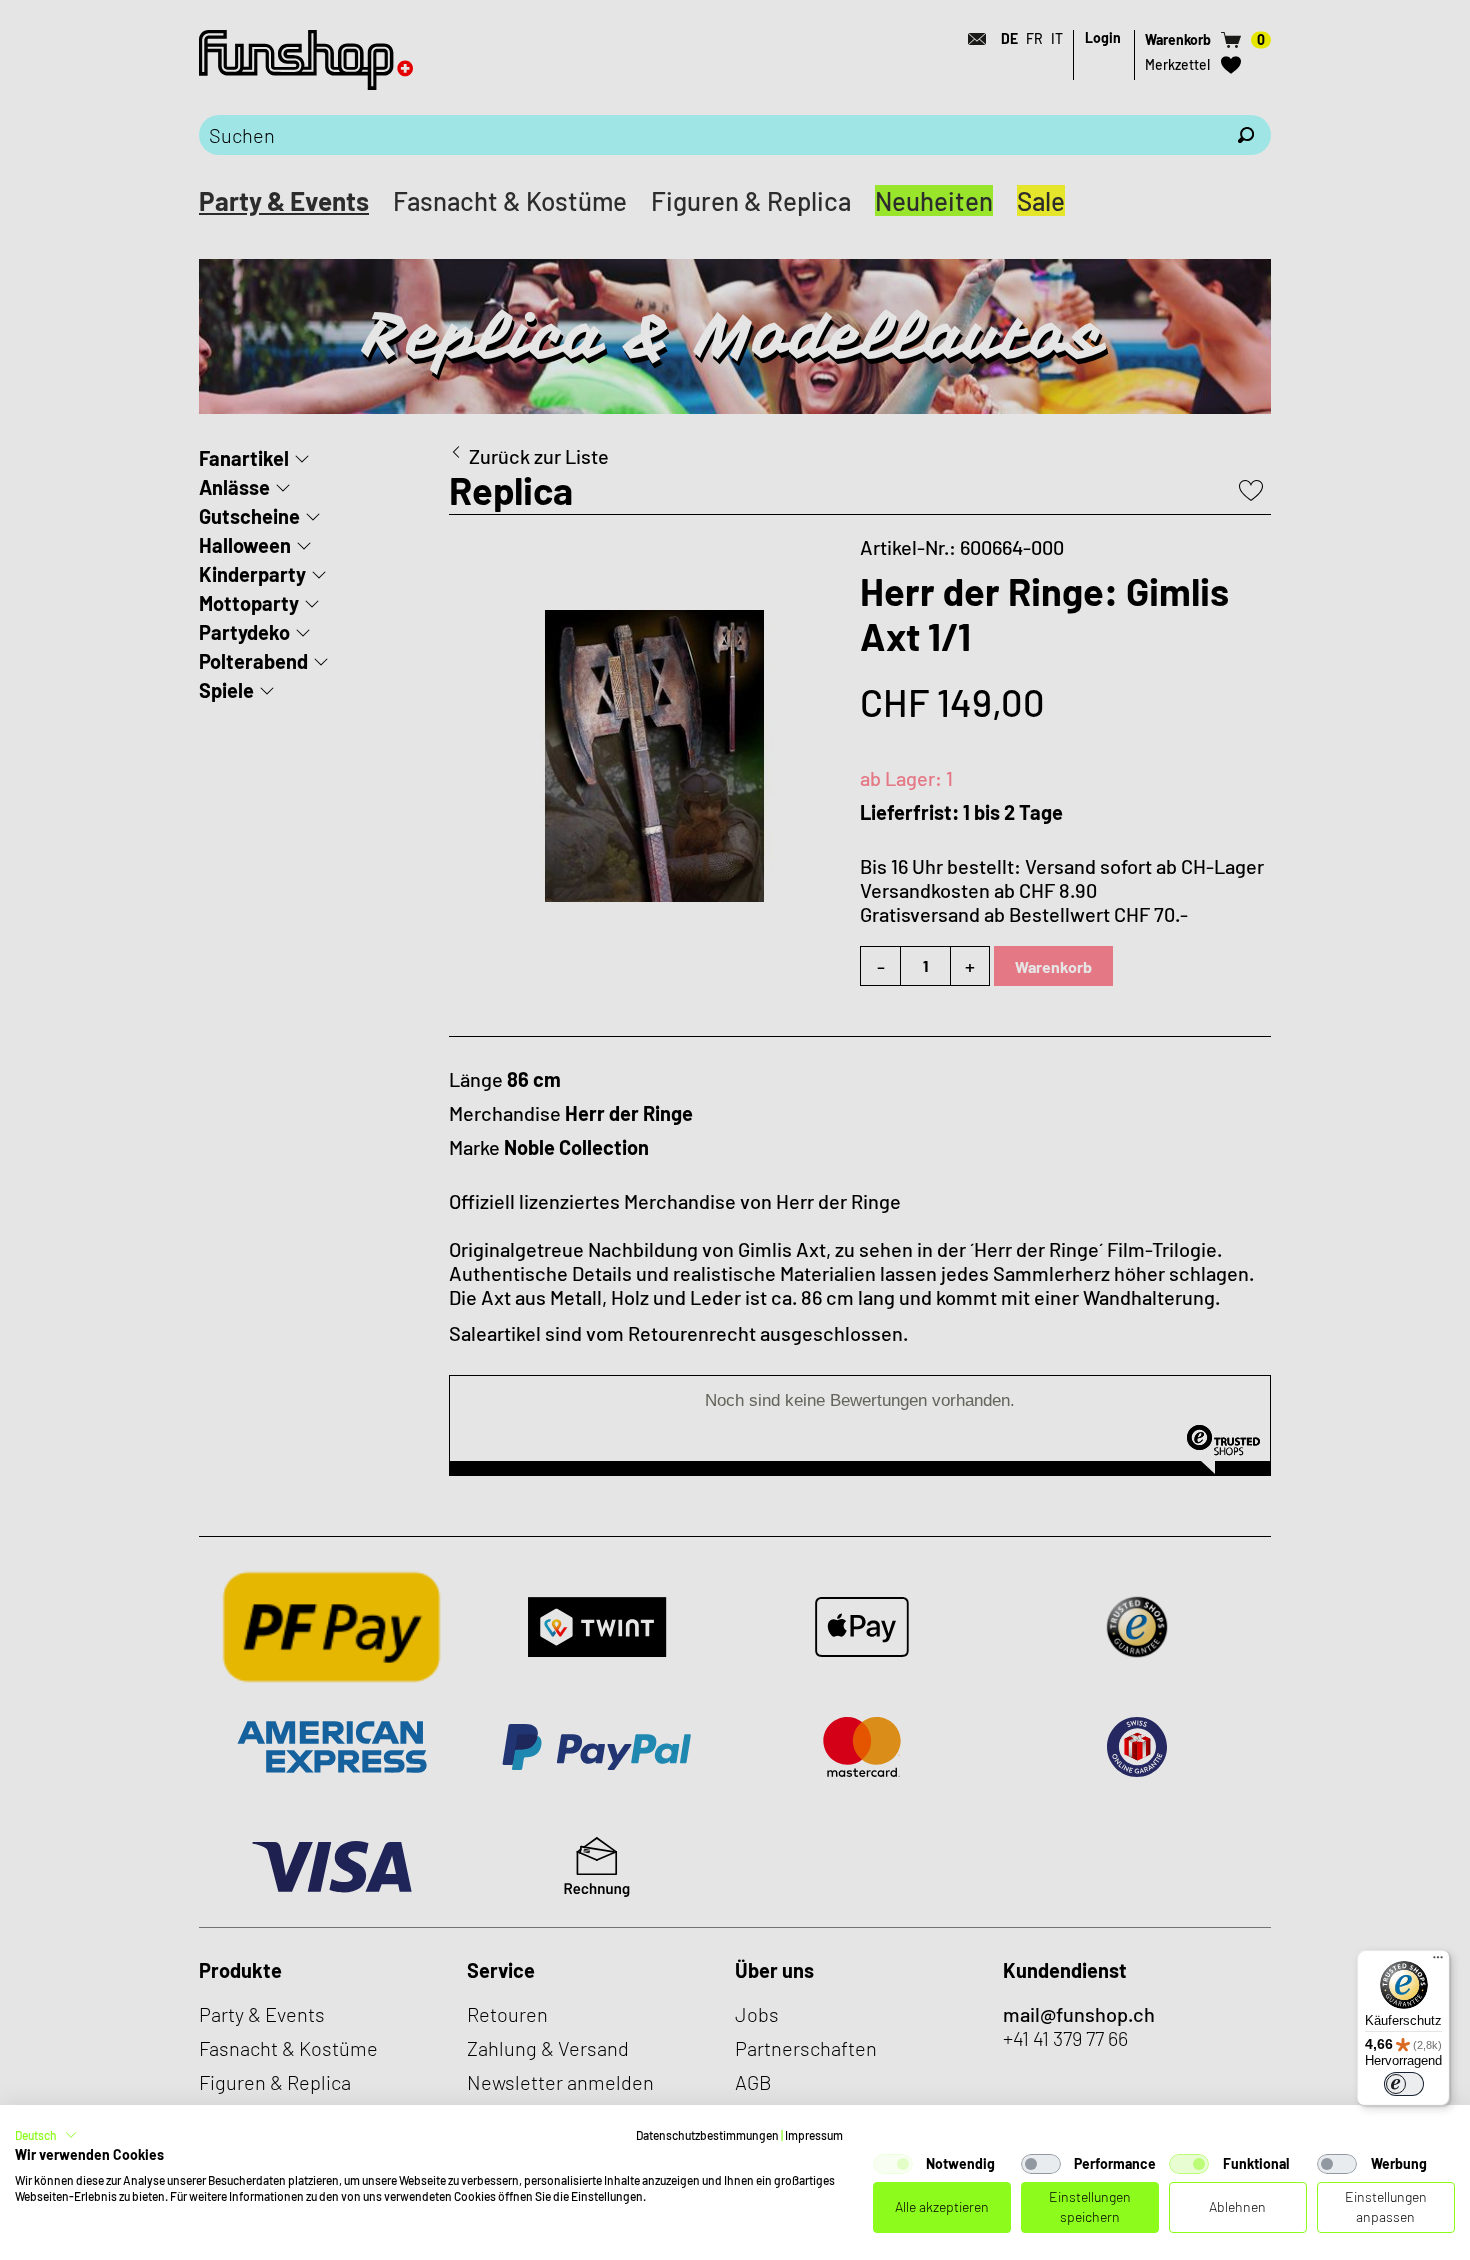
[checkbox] (893, 2164)
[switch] (1404, 2084)
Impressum (814, 2135)
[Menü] (1438, 1962)
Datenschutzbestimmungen (707, 2135)
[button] (46, 2135)
